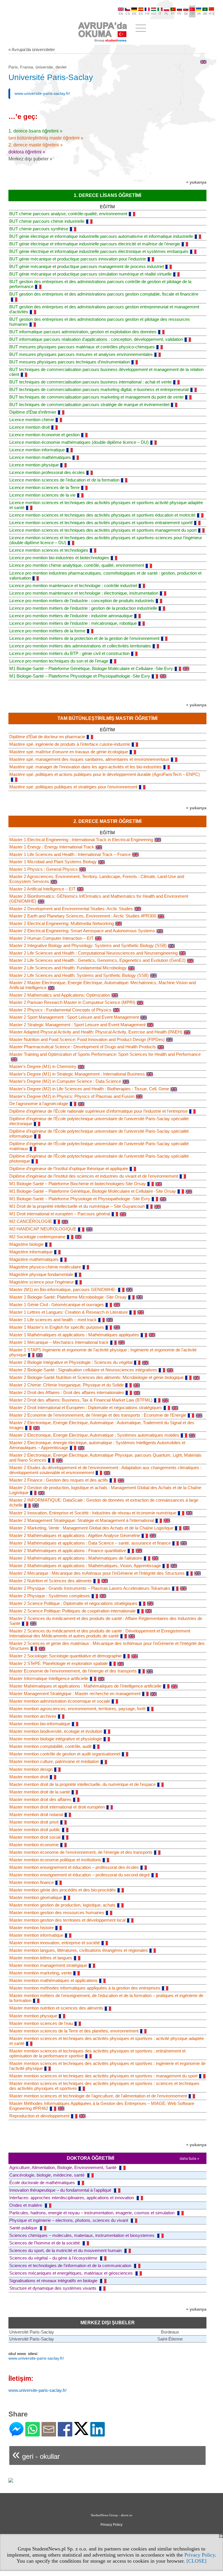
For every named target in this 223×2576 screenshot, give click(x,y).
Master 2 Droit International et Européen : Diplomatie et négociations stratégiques (86, 1408)
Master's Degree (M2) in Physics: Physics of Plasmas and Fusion (72, 1096)
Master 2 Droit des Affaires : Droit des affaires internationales (67, 1392)
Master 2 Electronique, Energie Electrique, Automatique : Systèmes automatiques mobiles (94, 1435)
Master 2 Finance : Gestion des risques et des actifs (59, 1480)
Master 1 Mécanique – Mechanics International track (59, 1342)
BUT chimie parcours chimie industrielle (47, 221)
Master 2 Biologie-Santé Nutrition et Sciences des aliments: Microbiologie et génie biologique (96, 1377)
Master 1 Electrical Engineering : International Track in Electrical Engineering (81, 840)
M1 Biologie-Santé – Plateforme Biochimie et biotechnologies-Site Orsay (78, 1184)
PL (167, 14)
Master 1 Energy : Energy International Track (52, 847)
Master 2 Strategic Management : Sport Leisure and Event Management (77, 1025)
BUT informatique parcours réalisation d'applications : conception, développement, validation (96, 339)
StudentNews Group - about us (111, 2515)
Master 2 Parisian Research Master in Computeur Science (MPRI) (72, 1002)
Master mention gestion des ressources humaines (57, 1912)
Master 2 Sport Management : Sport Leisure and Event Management (74, 1017)
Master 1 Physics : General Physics (44, 869)
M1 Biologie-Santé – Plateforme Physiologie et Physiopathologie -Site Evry (80, 676)
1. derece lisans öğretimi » (35, 131)
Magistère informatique (31, 1252)
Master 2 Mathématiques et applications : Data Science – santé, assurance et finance (90, 1543)
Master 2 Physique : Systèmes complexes (50, 1596)
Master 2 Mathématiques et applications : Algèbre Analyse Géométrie (75, 1535)
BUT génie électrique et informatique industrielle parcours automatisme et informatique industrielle (101, 236)
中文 (212, 14)
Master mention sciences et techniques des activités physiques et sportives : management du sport (103, 2076)
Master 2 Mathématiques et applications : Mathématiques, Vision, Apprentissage (85, 1566)
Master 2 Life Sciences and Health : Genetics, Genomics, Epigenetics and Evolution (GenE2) (97, 960)
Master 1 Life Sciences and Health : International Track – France (70, 854)
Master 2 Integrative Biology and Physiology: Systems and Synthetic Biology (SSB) (88, 945)
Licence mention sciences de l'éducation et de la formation (64, 480)
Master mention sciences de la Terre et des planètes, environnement (74, 2031)
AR (205, 14)
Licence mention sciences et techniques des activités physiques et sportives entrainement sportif (101, 523)
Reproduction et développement (39, 2116)
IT (160, 14)
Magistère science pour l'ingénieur (42, 1282)
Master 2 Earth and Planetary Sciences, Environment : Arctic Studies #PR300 (83, 916)
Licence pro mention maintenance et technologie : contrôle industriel (73, 585)
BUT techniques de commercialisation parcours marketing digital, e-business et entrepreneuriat (99, 389)
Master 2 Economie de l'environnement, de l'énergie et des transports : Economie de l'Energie (98, 1415)
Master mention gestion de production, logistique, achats (62, 1905)
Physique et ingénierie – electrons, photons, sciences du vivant (69, 2220)
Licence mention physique (34, 465)
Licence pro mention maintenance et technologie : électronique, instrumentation (84, 593)
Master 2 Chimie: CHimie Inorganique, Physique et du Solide (66, 1385)
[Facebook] (65, 2434)
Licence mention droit (29, 427)
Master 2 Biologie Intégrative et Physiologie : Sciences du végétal (71, 1362)
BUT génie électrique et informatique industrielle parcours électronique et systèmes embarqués (99, 251)
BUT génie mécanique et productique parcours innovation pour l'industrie (78, 259)
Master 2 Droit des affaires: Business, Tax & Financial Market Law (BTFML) (81, 1400)
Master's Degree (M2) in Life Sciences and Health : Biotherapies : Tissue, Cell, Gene (89, 1089)
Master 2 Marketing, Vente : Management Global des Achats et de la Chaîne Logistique (91, 1528)
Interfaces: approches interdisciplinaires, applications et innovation (72, 2198)
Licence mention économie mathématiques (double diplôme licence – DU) (79, 442)
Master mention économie (34, 1845)
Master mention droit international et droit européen (57, 1807)
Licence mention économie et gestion (44, 435)
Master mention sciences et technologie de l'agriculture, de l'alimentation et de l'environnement (98, 2096)
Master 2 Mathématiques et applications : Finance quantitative (68, 1551)
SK (186, 14)
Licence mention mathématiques (40, 457)
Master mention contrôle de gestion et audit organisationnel (65, 1754)
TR (192, 14)
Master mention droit (29, 1777)
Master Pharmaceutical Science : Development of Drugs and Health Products (83, 1047)
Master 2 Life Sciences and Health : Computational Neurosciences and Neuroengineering (93, 953)
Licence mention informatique (37, 450)
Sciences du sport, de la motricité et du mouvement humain (66, 2250)
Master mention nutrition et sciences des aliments (56, 2008)
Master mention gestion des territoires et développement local (67, 1920)
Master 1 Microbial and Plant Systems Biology (53, 862)
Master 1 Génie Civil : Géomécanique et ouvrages (57, 1305)
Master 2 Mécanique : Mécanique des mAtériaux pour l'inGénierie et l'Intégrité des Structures (97, 1573)
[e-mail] (49, 2434)
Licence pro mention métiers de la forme (47, 631)
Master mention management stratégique (48, 1965)
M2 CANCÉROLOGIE (31, 1221)
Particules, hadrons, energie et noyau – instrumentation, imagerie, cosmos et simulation (92, 2213)
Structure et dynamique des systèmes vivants (53, 2288)
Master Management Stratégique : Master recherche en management (75, 1694)
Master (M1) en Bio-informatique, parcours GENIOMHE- (63, 1289)
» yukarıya (196, 182)
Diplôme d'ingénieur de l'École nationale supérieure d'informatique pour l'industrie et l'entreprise (98, 1111)
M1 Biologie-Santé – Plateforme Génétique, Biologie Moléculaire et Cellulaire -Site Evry (91, 668)
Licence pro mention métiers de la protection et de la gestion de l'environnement (84, 638)
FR (147, 14)
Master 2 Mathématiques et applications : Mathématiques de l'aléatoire (76, 1558)
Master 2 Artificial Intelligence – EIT (42, 889)
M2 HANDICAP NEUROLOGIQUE (43, 1229)
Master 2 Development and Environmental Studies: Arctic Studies (71, 909)
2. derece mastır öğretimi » (36, 145)
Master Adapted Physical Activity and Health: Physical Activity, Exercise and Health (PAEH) (96, 1032)
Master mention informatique (36, 1935)
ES (141, 14)
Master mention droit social (35, 1837)
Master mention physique (33, 2016)
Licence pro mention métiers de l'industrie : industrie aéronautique (71, 616)
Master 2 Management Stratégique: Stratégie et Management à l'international (82, 1520)
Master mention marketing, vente (41, 1973)
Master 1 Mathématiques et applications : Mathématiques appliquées (74, 1335)
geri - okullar (36, 2454)
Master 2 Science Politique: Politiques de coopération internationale (72, 1611)
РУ (179, 14)
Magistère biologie (26, 1244)
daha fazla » (189, 2159)
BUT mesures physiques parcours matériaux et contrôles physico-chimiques (82, 347)
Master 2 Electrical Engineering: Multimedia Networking (62, 923)
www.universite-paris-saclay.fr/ (42, 93)
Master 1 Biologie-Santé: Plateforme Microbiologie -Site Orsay (68, 1297)
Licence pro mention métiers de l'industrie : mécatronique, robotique (73, 623)
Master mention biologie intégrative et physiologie (56, 1739)
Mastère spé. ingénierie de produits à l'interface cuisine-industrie (70, 744)
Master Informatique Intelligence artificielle (49, 1678)
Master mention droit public (35, 1830)
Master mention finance (32, 1882)
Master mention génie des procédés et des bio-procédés (63, 1890)
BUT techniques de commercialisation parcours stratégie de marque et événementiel (89, 404)
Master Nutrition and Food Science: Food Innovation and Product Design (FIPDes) (87, 1039)
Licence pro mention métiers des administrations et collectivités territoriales (80, 646)
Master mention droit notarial (36, 1814)
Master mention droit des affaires (40, 1799)
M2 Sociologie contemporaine (37, 1237)
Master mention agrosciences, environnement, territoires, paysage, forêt (77, 1709)
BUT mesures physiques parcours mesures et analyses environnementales (81, 354)
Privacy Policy (200, 2555)
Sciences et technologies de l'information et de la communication (71, 2265)
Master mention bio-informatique (40, 1724)
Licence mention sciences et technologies (49, 550)
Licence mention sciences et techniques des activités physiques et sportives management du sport (103, 530)
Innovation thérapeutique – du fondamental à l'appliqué (61, 2190)
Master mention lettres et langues (41, 1958)
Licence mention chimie (32, 420)
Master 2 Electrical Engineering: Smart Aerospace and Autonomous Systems (82, 931)
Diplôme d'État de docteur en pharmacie (47, 737)
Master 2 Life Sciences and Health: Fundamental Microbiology (68, 968)
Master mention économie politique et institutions (55, 1860)
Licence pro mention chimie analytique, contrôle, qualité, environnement (77, 565)
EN (121, 14)
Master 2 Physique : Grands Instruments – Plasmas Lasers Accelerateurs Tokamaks (90, 1588)
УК (199, 14)
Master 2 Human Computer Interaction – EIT (51, 938)
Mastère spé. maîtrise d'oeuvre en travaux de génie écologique (69, 752)
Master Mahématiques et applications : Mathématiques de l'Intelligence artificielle (85, 1686)
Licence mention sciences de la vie (42, 495)
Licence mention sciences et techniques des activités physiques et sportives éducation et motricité (102, 515)
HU (154, 14)
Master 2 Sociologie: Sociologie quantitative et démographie (65, 1656)
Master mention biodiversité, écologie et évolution (56, 1731)
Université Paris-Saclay (32, 2332)
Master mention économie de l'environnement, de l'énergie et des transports (81, 1852)
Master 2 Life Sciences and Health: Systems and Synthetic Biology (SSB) (79, 975)
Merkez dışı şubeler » (30, 159)
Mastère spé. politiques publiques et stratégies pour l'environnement (73, 787)
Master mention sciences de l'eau (41, 2023)
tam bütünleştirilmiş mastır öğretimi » (46, 138)
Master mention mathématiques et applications (53, 1980)
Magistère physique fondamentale (41, 1274)
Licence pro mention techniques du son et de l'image (59, 661)
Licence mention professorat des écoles (47, 472)
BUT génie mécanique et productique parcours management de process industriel (87, 266)
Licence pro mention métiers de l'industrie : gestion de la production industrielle (83, 608)
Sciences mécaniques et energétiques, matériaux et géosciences (72, 2273)
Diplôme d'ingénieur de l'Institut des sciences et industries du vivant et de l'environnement (94, 1176)
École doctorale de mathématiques (43, 2183)
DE (134, 14)
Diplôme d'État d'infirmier (33, 412)
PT (173, 14)
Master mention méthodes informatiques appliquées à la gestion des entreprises (85, 1988)
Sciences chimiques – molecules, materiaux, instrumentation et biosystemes (82, 2235)
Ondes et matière (26, 2205)
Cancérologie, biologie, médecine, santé (47, 2175)
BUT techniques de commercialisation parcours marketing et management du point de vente (96, 397)
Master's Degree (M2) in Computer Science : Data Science (65, 1081)
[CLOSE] (196, 2561)
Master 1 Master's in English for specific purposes (57, 1327)
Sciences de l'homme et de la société (45, 2243)
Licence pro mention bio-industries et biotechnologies (59, 558)
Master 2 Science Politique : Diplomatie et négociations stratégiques (73, 1603)
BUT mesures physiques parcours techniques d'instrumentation (70, 362)
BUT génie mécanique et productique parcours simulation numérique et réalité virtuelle (90, 274)
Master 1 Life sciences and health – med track (53, 1320)
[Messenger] (16, 2434)
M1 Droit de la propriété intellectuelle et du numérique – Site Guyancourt (77, 1206)
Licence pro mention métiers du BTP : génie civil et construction (69, 653)
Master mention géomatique (36, 1897)
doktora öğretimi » (27, 152)
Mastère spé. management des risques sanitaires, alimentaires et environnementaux (89, 759)
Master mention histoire (32, 1928)
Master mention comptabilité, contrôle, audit (50, 1746)
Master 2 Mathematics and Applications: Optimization (60, 995)
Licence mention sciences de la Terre (44, 487)
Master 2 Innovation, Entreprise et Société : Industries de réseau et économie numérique (93, 1513)
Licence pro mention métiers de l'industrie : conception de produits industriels (82, 601)
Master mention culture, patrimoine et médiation (54, 1761)
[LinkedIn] (98, 2434)
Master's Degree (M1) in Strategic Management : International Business (77, 1074)
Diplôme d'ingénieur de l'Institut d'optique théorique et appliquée (69, 1168)
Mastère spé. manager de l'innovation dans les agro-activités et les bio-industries (86, 767)
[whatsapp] (33, 2434)
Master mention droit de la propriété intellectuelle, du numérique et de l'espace (82, 1784)
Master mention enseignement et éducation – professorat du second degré (80, 1875)
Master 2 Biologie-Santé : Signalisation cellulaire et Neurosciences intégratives (83, 1370)
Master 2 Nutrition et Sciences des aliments (51, 1581)
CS (128, 14)
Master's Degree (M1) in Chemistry (43, 1066)
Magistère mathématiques (34, 1259)
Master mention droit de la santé (40, 1792)
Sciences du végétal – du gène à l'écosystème (54, 2258)
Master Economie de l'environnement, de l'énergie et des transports (73, 1671)
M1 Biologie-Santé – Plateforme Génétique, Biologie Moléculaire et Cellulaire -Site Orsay (93, 1191)
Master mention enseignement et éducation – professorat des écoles (74, 1867)
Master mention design (31, 1769)
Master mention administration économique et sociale (60, 1701)
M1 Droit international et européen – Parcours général (60, 1214)
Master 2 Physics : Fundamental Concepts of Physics (60, 1010)
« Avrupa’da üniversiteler (32, 49)
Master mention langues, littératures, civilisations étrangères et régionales (79, 1950)
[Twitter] (81, 2433)
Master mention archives (33, 1716)
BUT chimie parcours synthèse (39, 229)
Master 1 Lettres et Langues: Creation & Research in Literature (69, 1312)
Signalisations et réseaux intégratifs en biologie (54, 2281)
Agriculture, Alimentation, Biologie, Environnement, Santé (63, 2167)
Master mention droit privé (34, 1822)
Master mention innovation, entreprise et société (55, 1943)
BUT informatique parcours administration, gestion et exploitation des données (83, 332)
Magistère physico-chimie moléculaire (45, 1267)
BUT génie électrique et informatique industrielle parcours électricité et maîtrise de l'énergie (95, 244)
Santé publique (24, 2228)
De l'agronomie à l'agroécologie (39, 1104)
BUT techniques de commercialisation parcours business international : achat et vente (90, 382)
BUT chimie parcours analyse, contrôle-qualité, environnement (68, 214)
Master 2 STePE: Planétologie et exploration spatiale (59, 1663)
